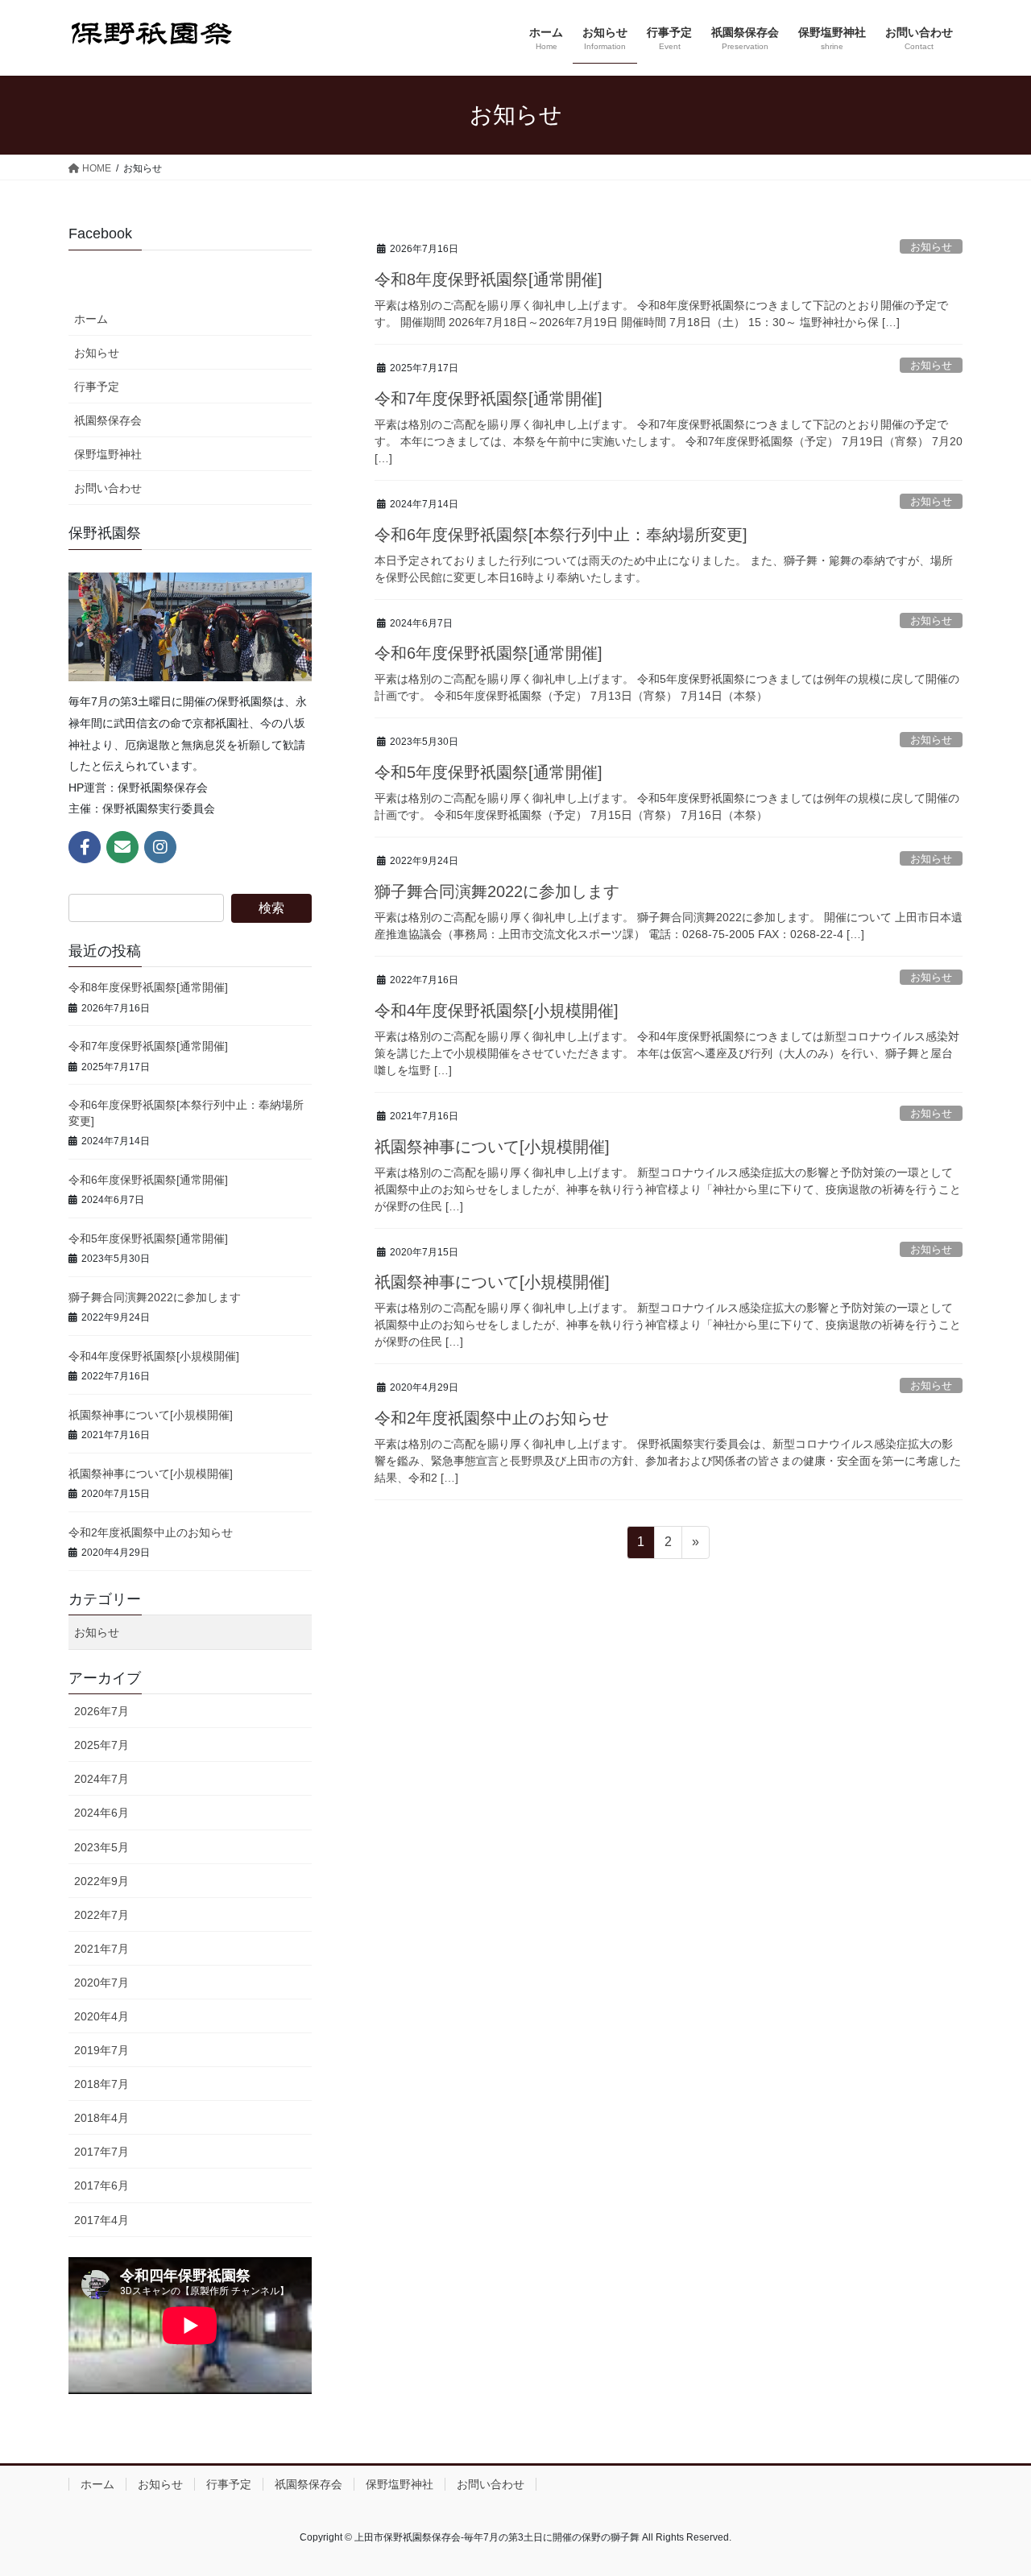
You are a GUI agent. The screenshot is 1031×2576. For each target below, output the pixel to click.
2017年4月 (101, 2220)
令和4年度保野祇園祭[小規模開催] (497, 1011)
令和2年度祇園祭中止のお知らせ (492, 1418)
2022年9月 (101, 1881)
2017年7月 (101, 2152)
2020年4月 (101, 2016)
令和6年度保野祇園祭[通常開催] (489, 653)
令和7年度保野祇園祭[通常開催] (489, 399)
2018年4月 (101, 2118)
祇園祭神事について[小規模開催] (492, 1147)
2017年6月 (101, 2185)
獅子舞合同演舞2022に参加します (497, 891)
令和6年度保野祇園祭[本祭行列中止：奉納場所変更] (561, 535)
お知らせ (931, 247)
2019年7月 (101, 2050)
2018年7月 (101, 2084)
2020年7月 (101, 1983)
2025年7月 (101, 1745)
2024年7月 (101, 1779)
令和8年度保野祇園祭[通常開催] (489, 279)
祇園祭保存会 (108, 420)
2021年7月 (101, 1949)
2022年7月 (101, 1915)
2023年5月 (101, 1847)
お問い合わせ (108, 488)
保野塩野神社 (108, 454)
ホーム (91, 319)
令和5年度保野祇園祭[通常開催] (489, 772)
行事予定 (97, 387)
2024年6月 (101, 1813)
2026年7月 (101, 1711)
